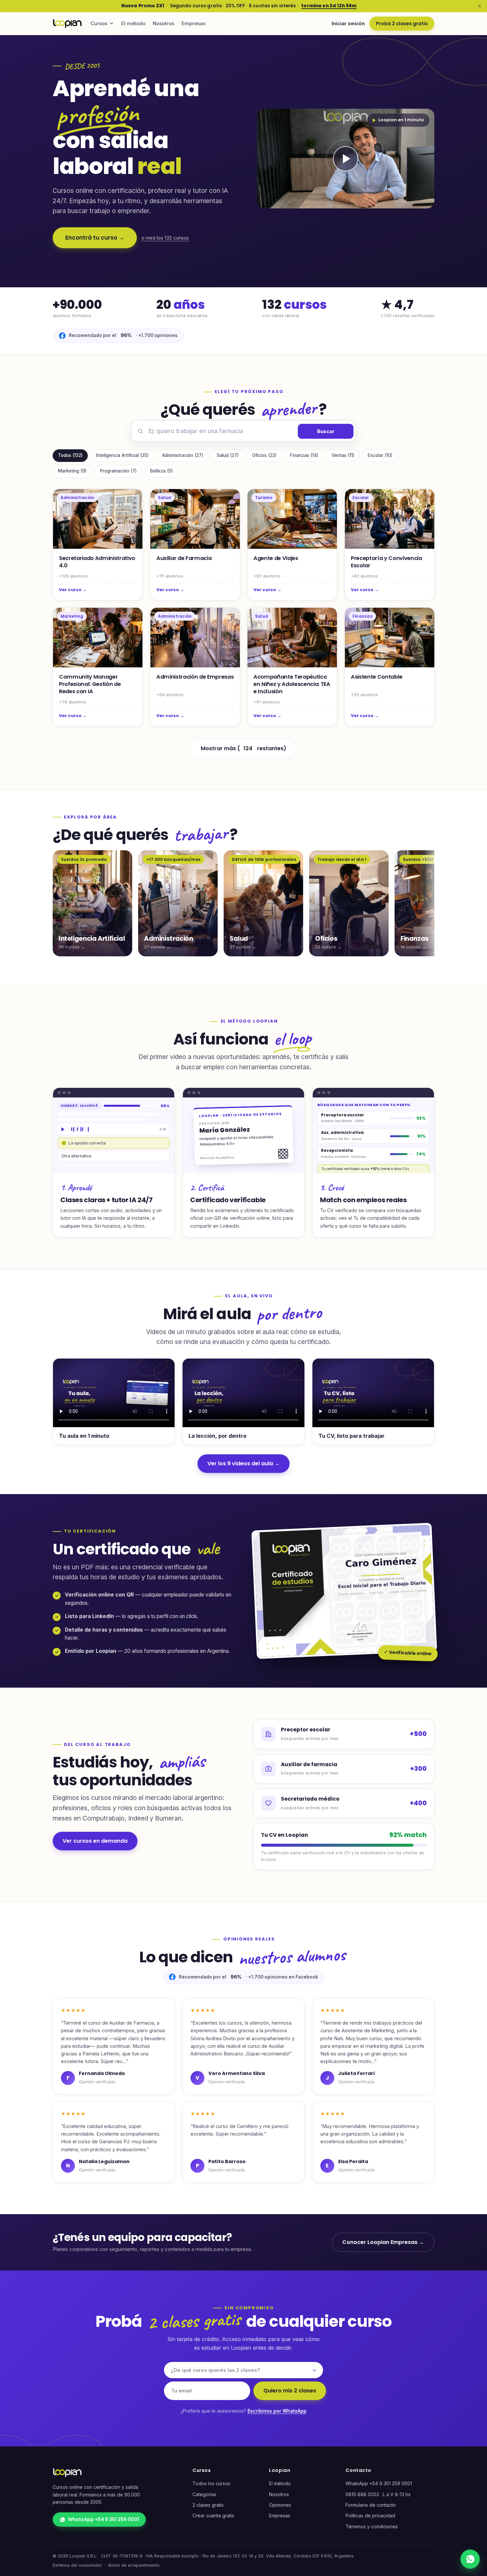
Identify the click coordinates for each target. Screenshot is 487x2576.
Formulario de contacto (371, 2505)
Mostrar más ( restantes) (243, 748)
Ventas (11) (343, 455)
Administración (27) (183, 455)
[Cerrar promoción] (479, 6)
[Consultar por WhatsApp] (470, 2559)
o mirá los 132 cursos (165, 238)
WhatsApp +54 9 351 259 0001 (104, 2519)
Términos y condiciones (372, 2526)
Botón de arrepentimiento (134, 2565)
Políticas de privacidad (370, 2516)
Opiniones (280, 2505)
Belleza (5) (161, 471)
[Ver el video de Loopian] (346, 159)
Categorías (204, 2494)
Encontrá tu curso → (95, 238)
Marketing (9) (72, 471)
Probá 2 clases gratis (402, 24)
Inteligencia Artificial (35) (122, 455)
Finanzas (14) (304, 455)
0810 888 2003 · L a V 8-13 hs (378, 2494)
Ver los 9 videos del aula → (243, 1463)
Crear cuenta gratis (213, 2516)
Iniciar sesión (348, 23)
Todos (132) (70, 455)
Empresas (193, 23)
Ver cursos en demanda (95, 1841)
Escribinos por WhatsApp (277, 2411)
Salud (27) (228, 455)
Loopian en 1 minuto (401, 120)
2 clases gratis (208, 2505)
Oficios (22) (264, 455)
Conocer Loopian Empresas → (383, 2242)
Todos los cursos (211, 2483)
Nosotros (163, 23)
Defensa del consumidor (77, 2565)
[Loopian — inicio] (67, 24)
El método (133, 23)
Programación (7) (118, 471)
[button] (346, 159)
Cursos (99, 23)
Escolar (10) (380, 455)
